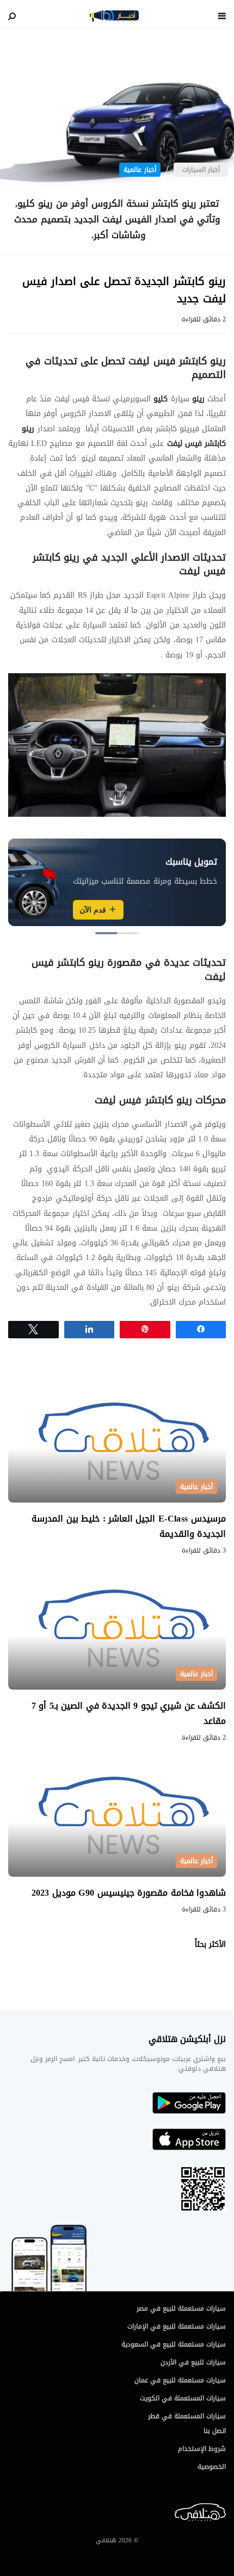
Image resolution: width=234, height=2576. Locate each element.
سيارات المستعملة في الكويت (183, 2398)
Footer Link (223, 2513)
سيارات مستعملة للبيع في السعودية (174, 2344)
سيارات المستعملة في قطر (187, 2416)
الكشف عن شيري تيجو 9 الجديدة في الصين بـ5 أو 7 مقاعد (129, 1713)
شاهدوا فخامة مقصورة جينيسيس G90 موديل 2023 (126, 1893)
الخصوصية (212, 2467)
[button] (128, 933)
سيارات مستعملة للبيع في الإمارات (177, 2326)
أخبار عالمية (140, 170)
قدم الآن (93, 910)
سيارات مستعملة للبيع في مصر (181, 2308)
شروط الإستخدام (202, 2449)
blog (114, 16)
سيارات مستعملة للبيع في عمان (180, 2380)
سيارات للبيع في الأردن (193, 2362)
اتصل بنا (215, 2431)
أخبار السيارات (201, 170)
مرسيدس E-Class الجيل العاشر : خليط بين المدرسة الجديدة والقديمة (129, 1526)
